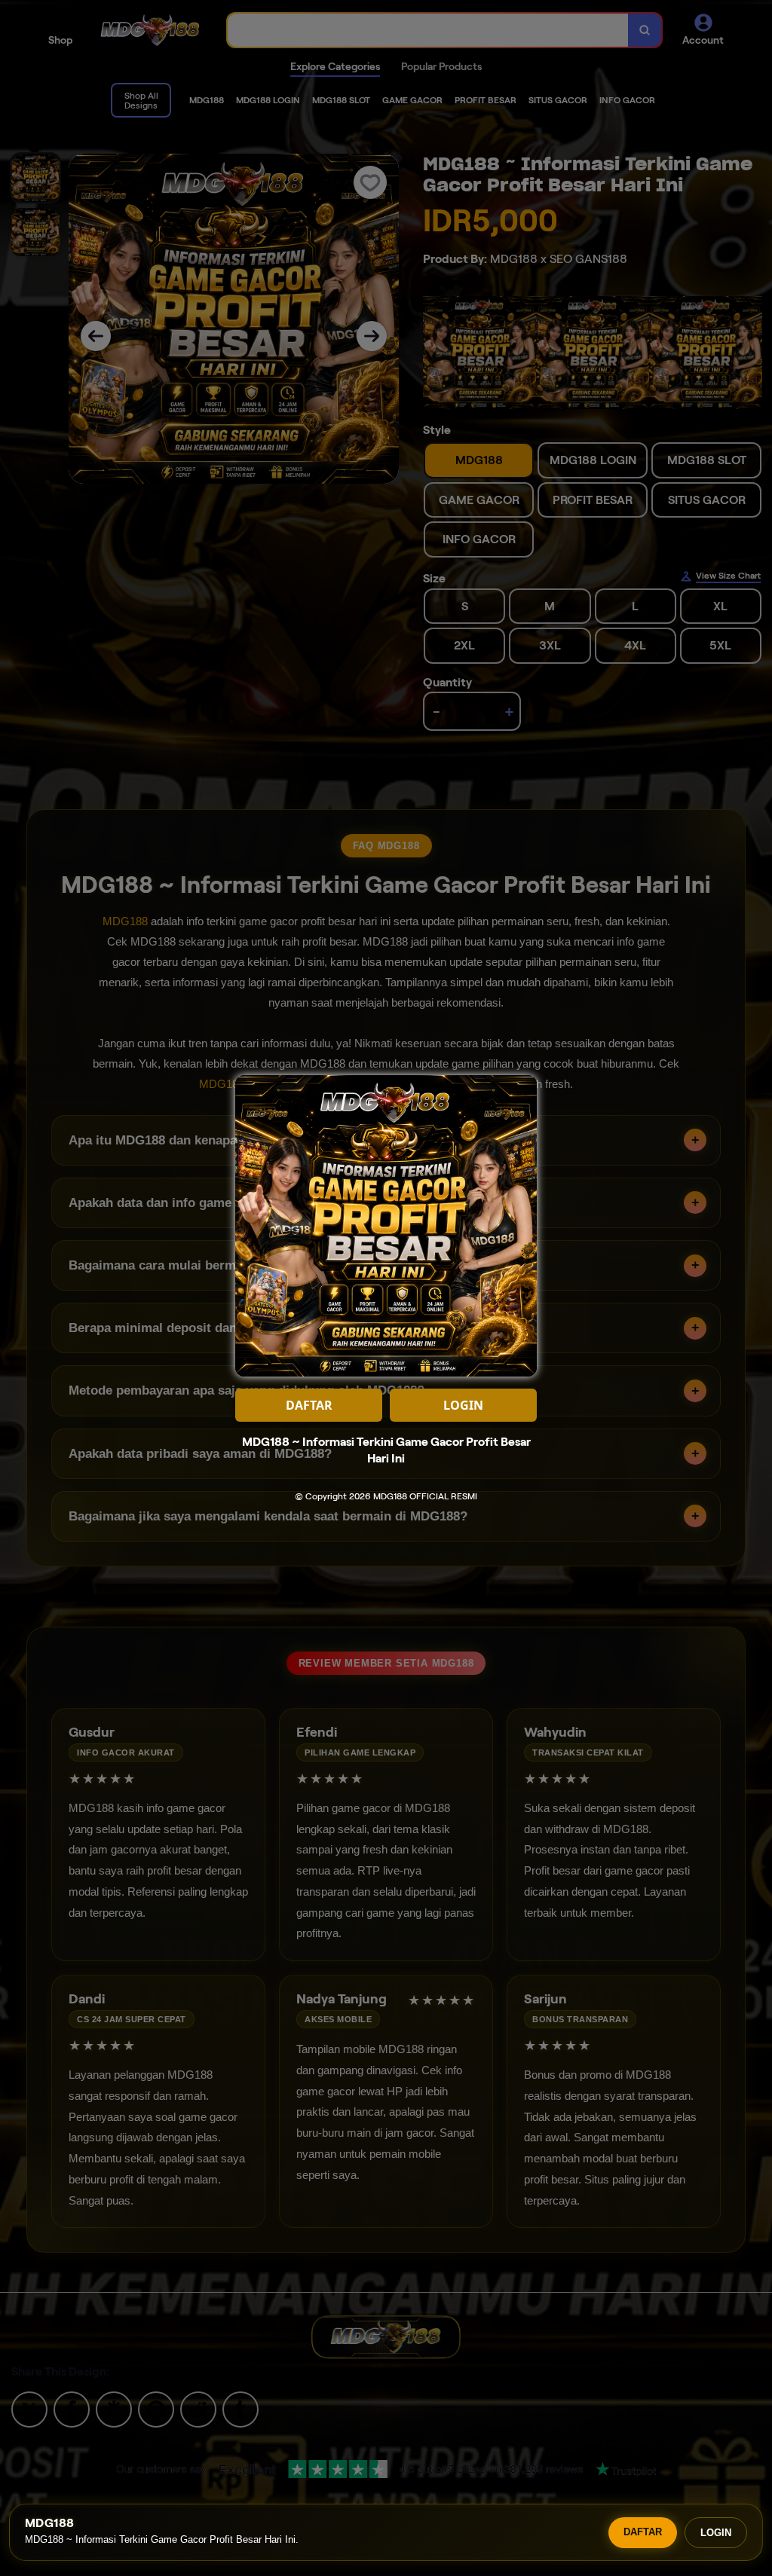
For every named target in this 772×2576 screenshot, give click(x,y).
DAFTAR (643, 2532)
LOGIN (716, 2533)
